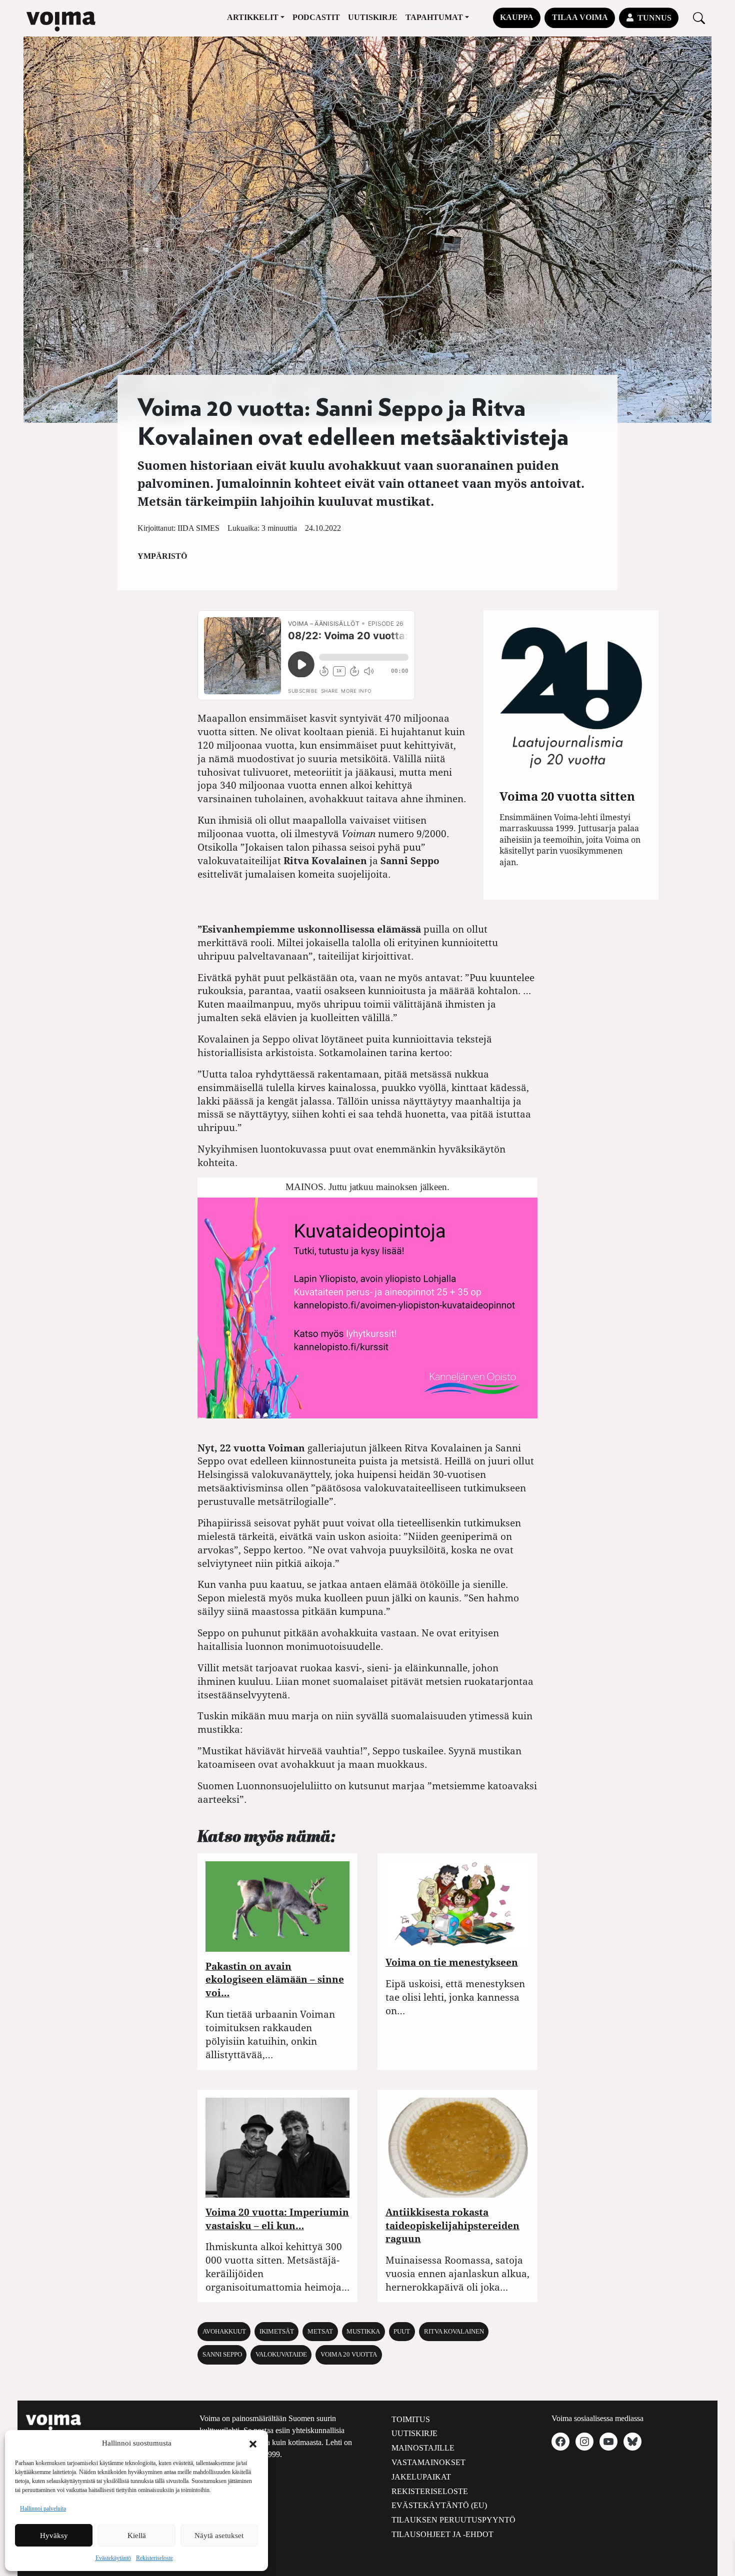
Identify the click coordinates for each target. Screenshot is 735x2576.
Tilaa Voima (580, 17)
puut (402, 2332)
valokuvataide (281, 2355)
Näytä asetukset (219, 2536)
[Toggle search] (699, 18)
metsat (320, 2332)
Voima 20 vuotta (349, 2355)
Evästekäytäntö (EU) (439, 2505)
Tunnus (654, 18)
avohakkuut (224, 2332)
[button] (253, 2443)
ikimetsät (277, 2332)
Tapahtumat (434, 17)
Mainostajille (423, 2448)
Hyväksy (54, 2536)
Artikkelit (253, 17)
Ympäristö (162, 556)
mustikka (363, 2332)
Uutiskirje (373, 17)
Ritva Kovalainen (454, 2332)
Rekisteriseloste (154, 2558)
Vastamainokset (428, 2462)
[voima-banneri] (367, 1307)
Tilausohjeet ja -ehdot (442, 2534)
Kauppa (517, 17)
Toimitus (411, 2419)
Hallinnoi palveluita (43, 2509)
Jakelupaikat (421, 2477)
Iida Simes (198, 528)
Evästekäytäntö (113, 2558)
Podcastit (316, 17)
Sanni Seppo (222, 2355)
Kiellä (137, 2536)
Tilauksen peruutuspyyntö (453, 2520)
